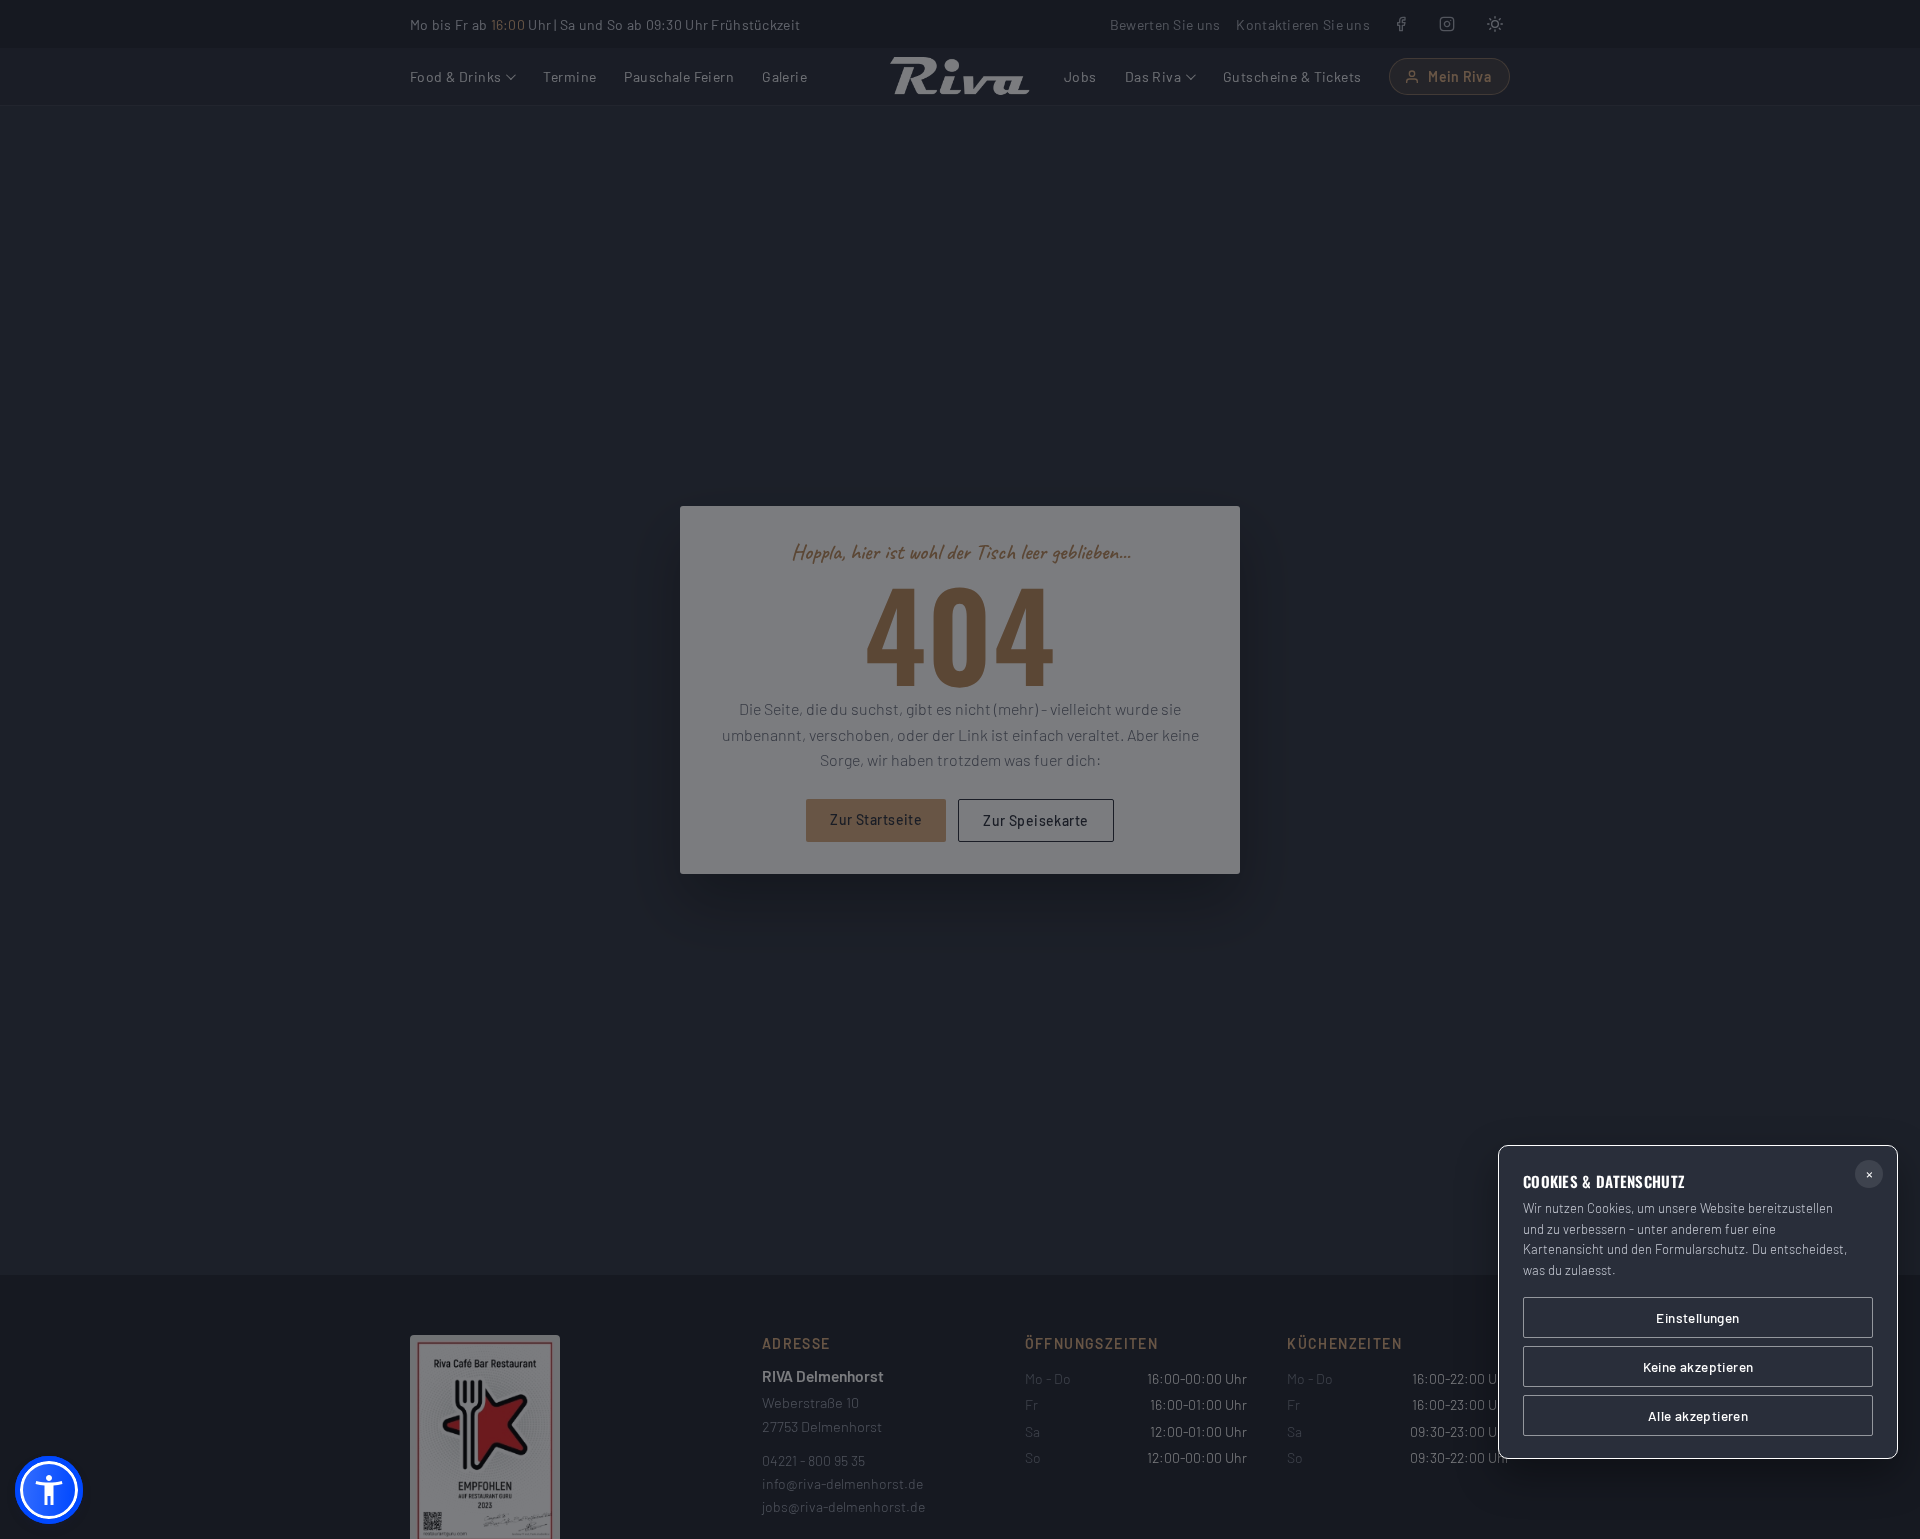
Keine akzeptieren (1698, 1366)
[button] (49, 1490)
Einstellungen (1697, 1317)
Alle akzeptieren (1698, 1415)
